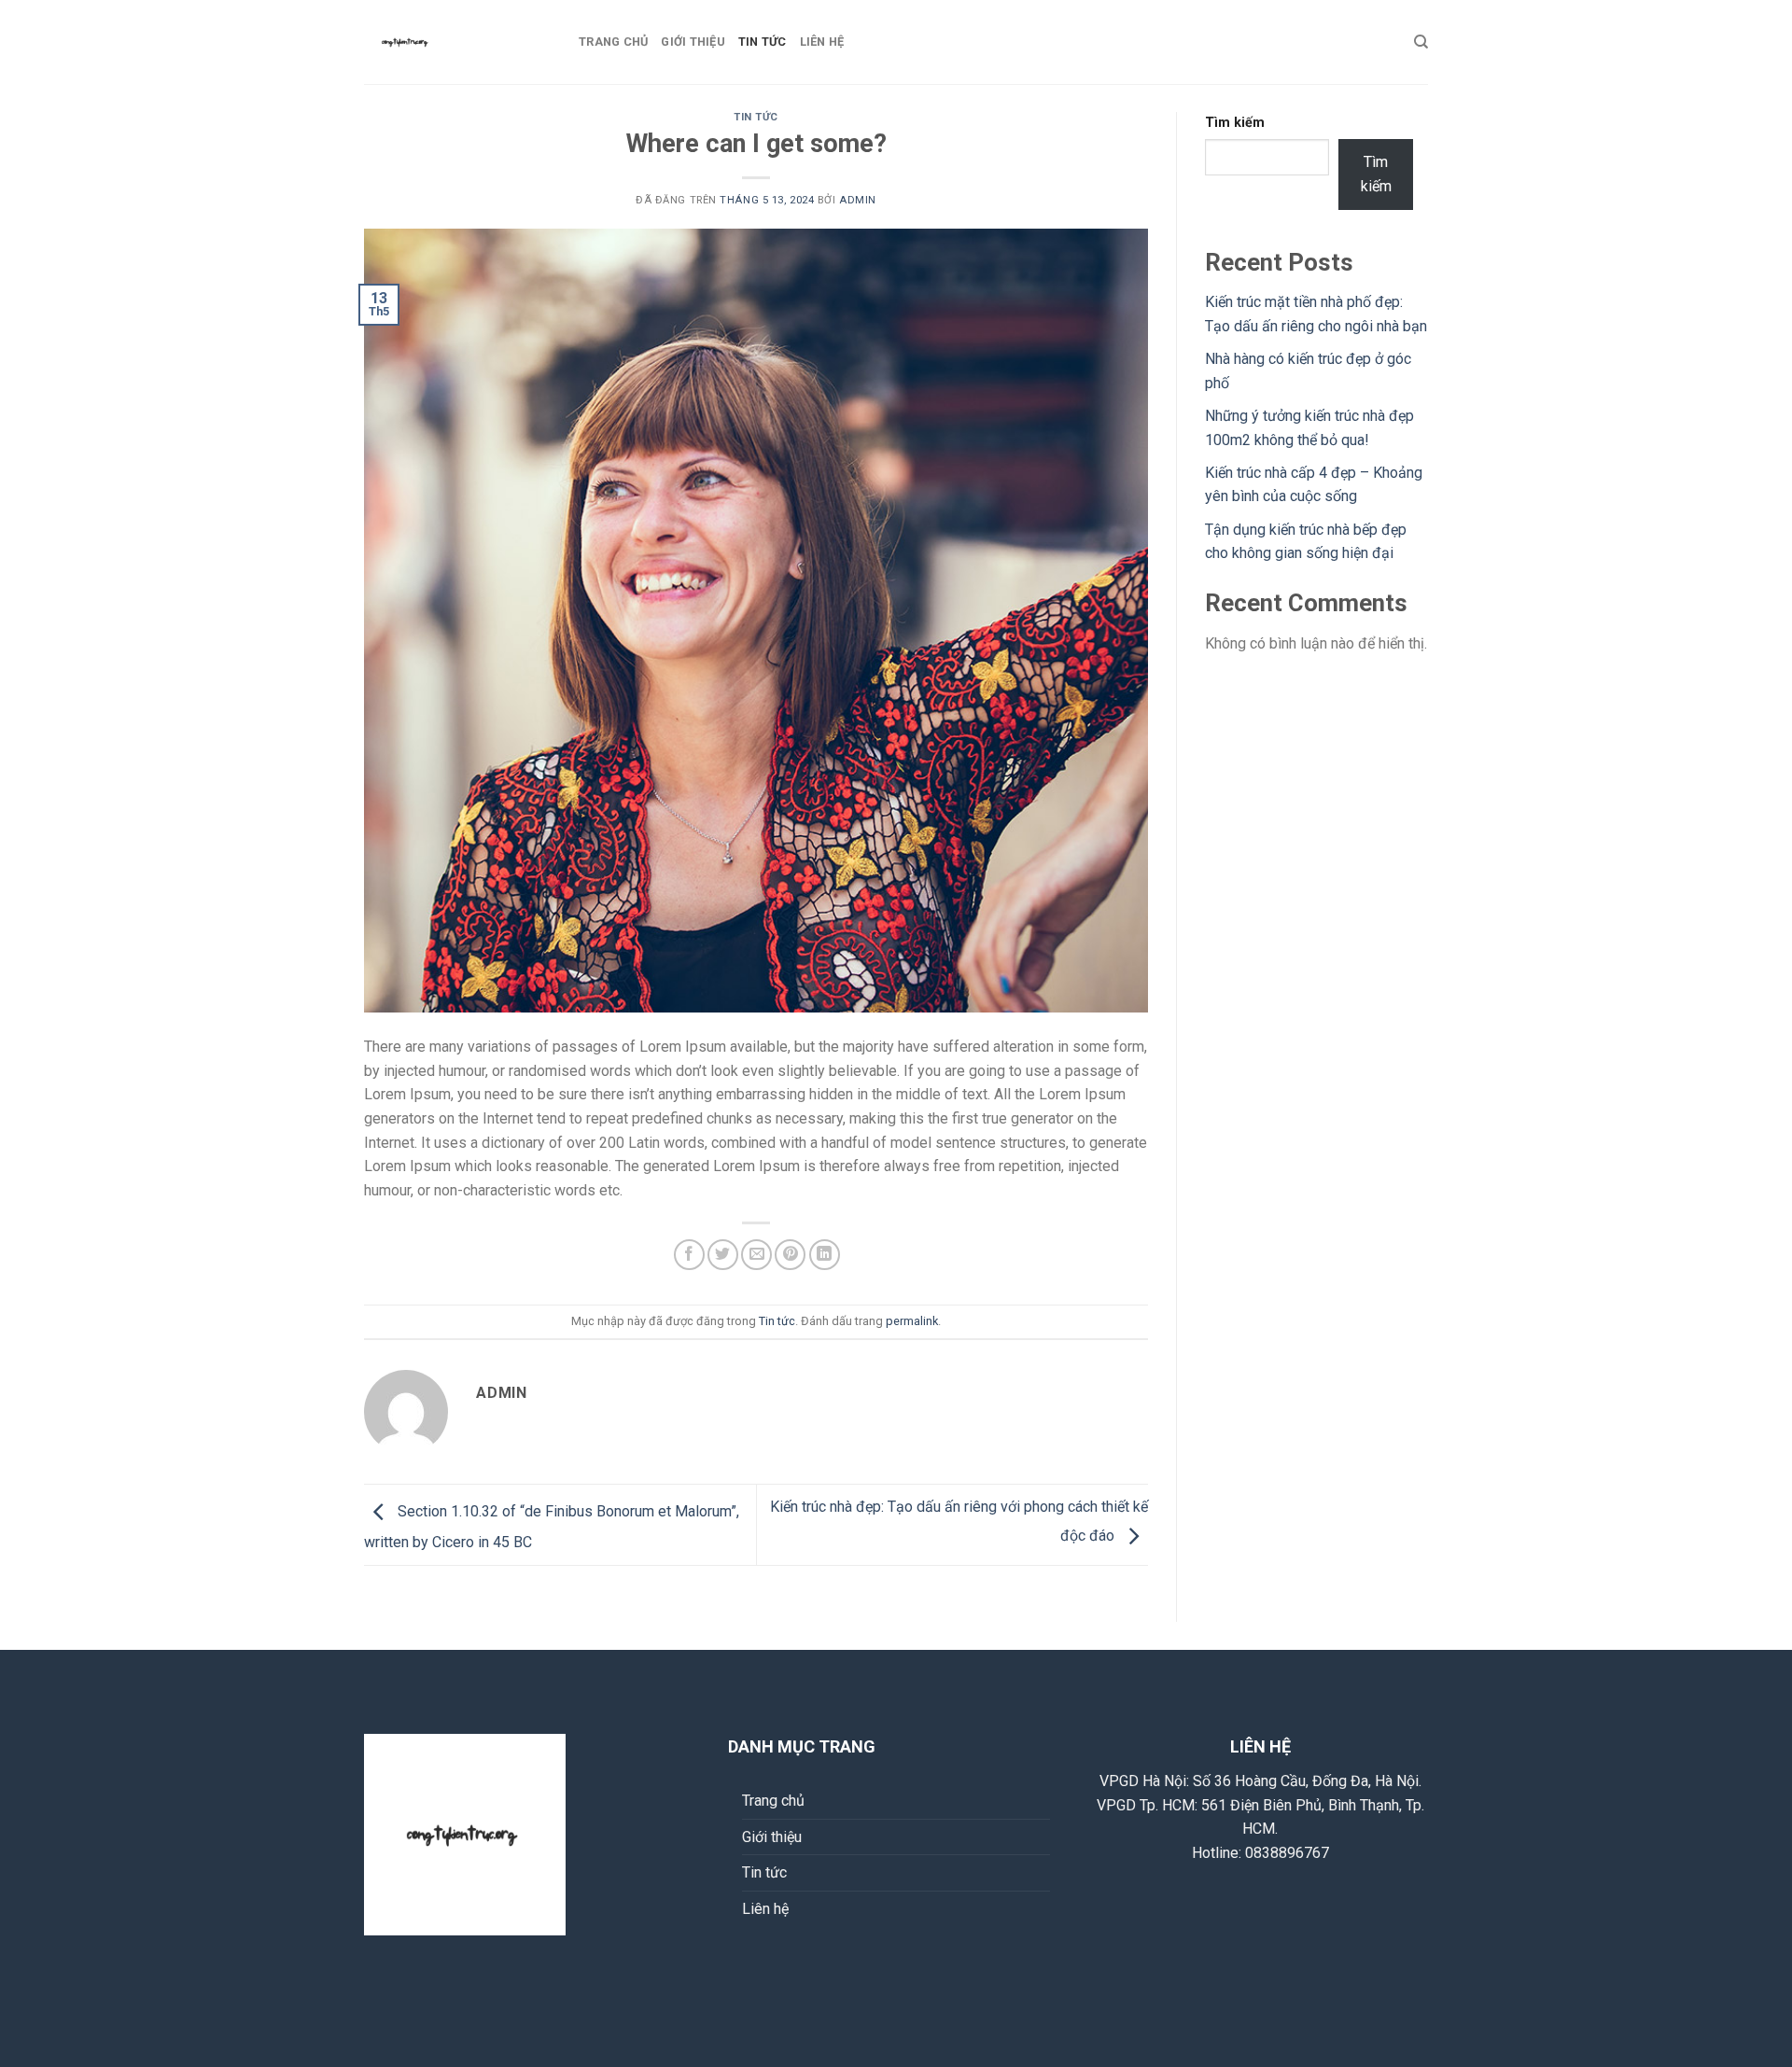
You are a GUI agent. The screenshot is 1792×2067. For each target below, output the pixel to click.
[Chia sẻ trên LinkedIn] (825, 1255)
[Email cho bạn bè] (756, 1255)
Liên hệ (822, 42)
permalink (912, 1321)
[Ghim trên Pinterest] (790, 1255)
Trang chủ (613, 42)
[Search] (1421, 42)
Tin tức (763, 42)
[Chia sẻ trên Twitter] (723, 1255)
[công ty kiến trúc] (457, 42)
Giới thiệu (693, 42)
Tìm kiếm (1235, 123)
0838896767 (1287, 1853)
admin (858, 200)
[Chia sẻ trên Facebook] (689, 1255)
